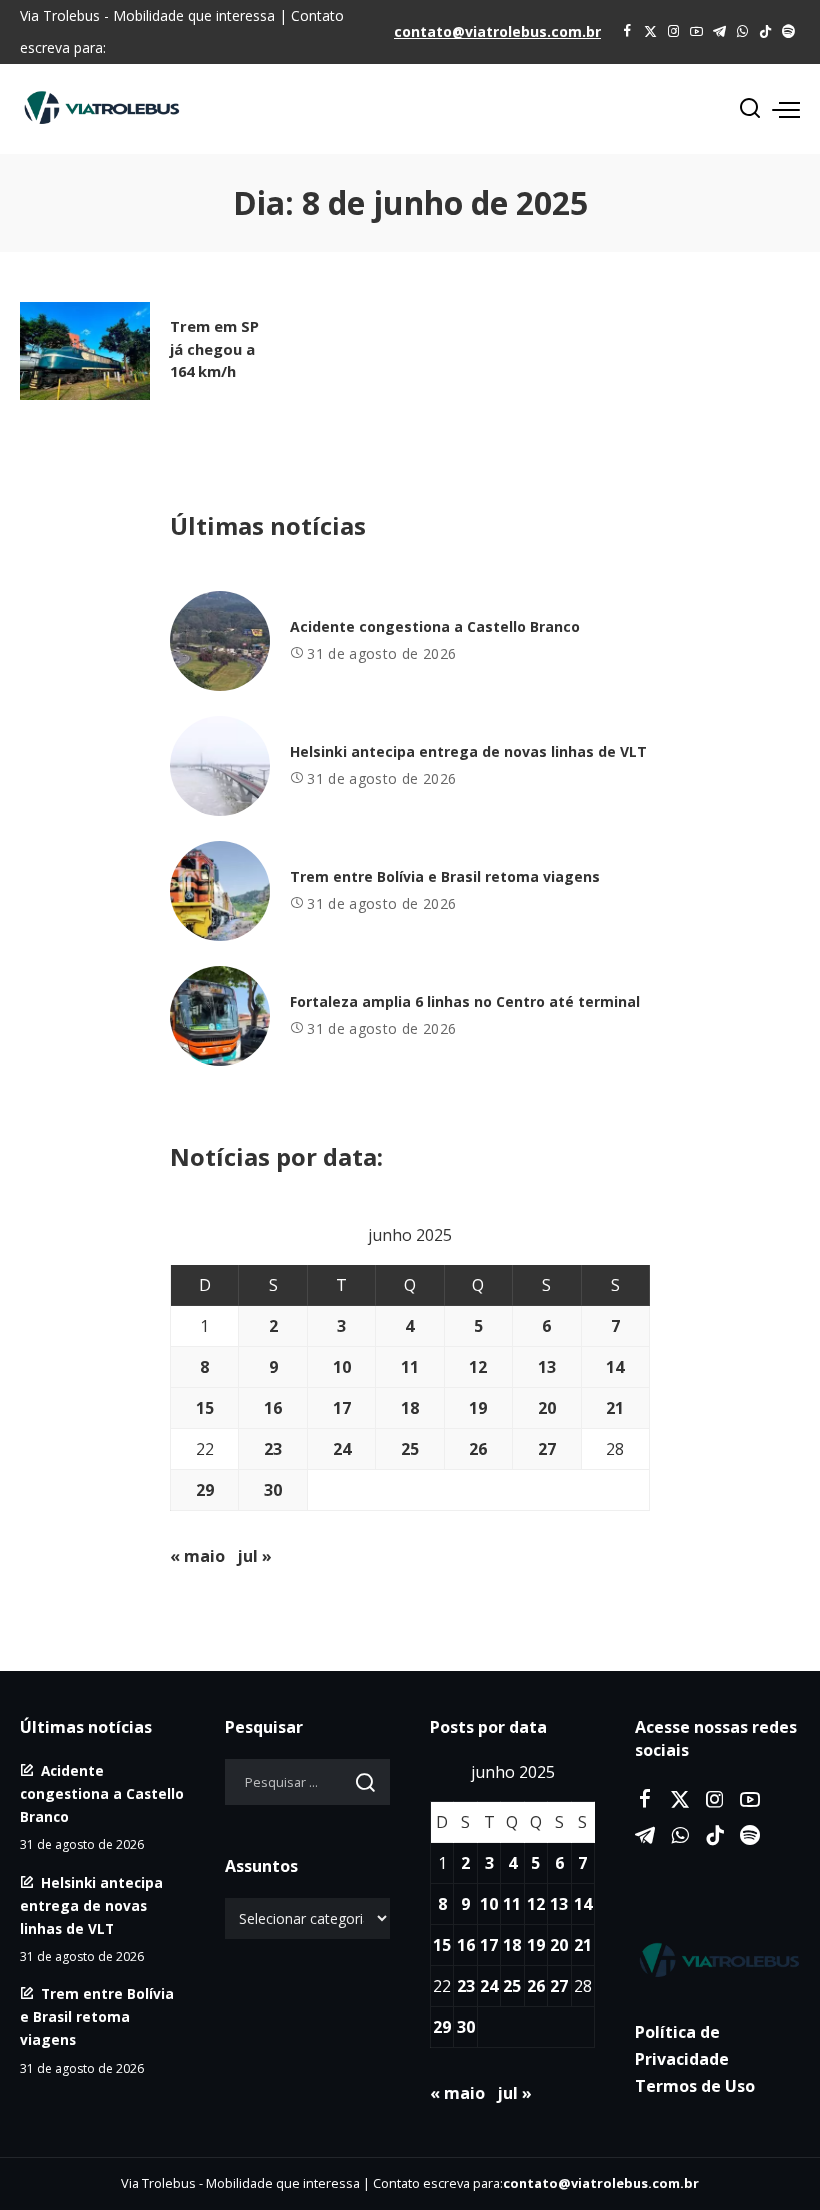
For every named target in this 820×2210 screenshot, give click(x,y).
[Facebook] (627, 32)
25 (410, 1449)
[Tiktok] (765, 32)
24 (342, 1449)
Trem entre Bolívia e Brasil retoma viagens (445, 876)
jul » (254, 1556)
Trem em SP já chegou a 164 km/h (214, 348)
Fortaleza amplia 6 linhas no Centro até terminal (465, 1001)
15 (205, 1408)
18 (410, 1408)
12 (478, 1367)
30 (273, 1490)
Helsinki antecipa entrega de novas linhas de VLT (468, 751)
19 (478, 1408)
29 (205, 1490)
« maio (197, 1556)
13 (547, 1367)
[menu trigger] (786, 109)
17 (342, 1408)
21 (615, 1408)
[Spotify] (788, 32)
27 (547, 1449)
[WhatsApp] (742, 32)
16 (273, 1408)
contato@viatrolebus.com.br (497, 31)
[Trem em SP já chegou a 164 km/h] (85, 351)
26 (478, 1449)
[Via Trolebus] (717, 1960)
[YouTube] (696, 32)
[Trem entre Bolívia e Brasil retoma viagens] (220, 891)
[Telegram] (719, 32)
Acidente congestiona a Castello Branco (435, 626)
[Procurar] (750, 109)
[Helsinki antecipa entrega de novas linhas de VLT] (220, 766)
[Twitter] (650, 32)
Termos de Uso (695, 2086)
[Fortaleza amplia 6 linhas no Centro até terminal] (220, 1016)
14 (615, 1367)
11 (410, 1367)
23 (273, 1449)
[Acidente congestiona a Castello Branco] (220, 641)
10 (342, 1367)
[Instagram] (673, 32)
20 (547, 1408)
